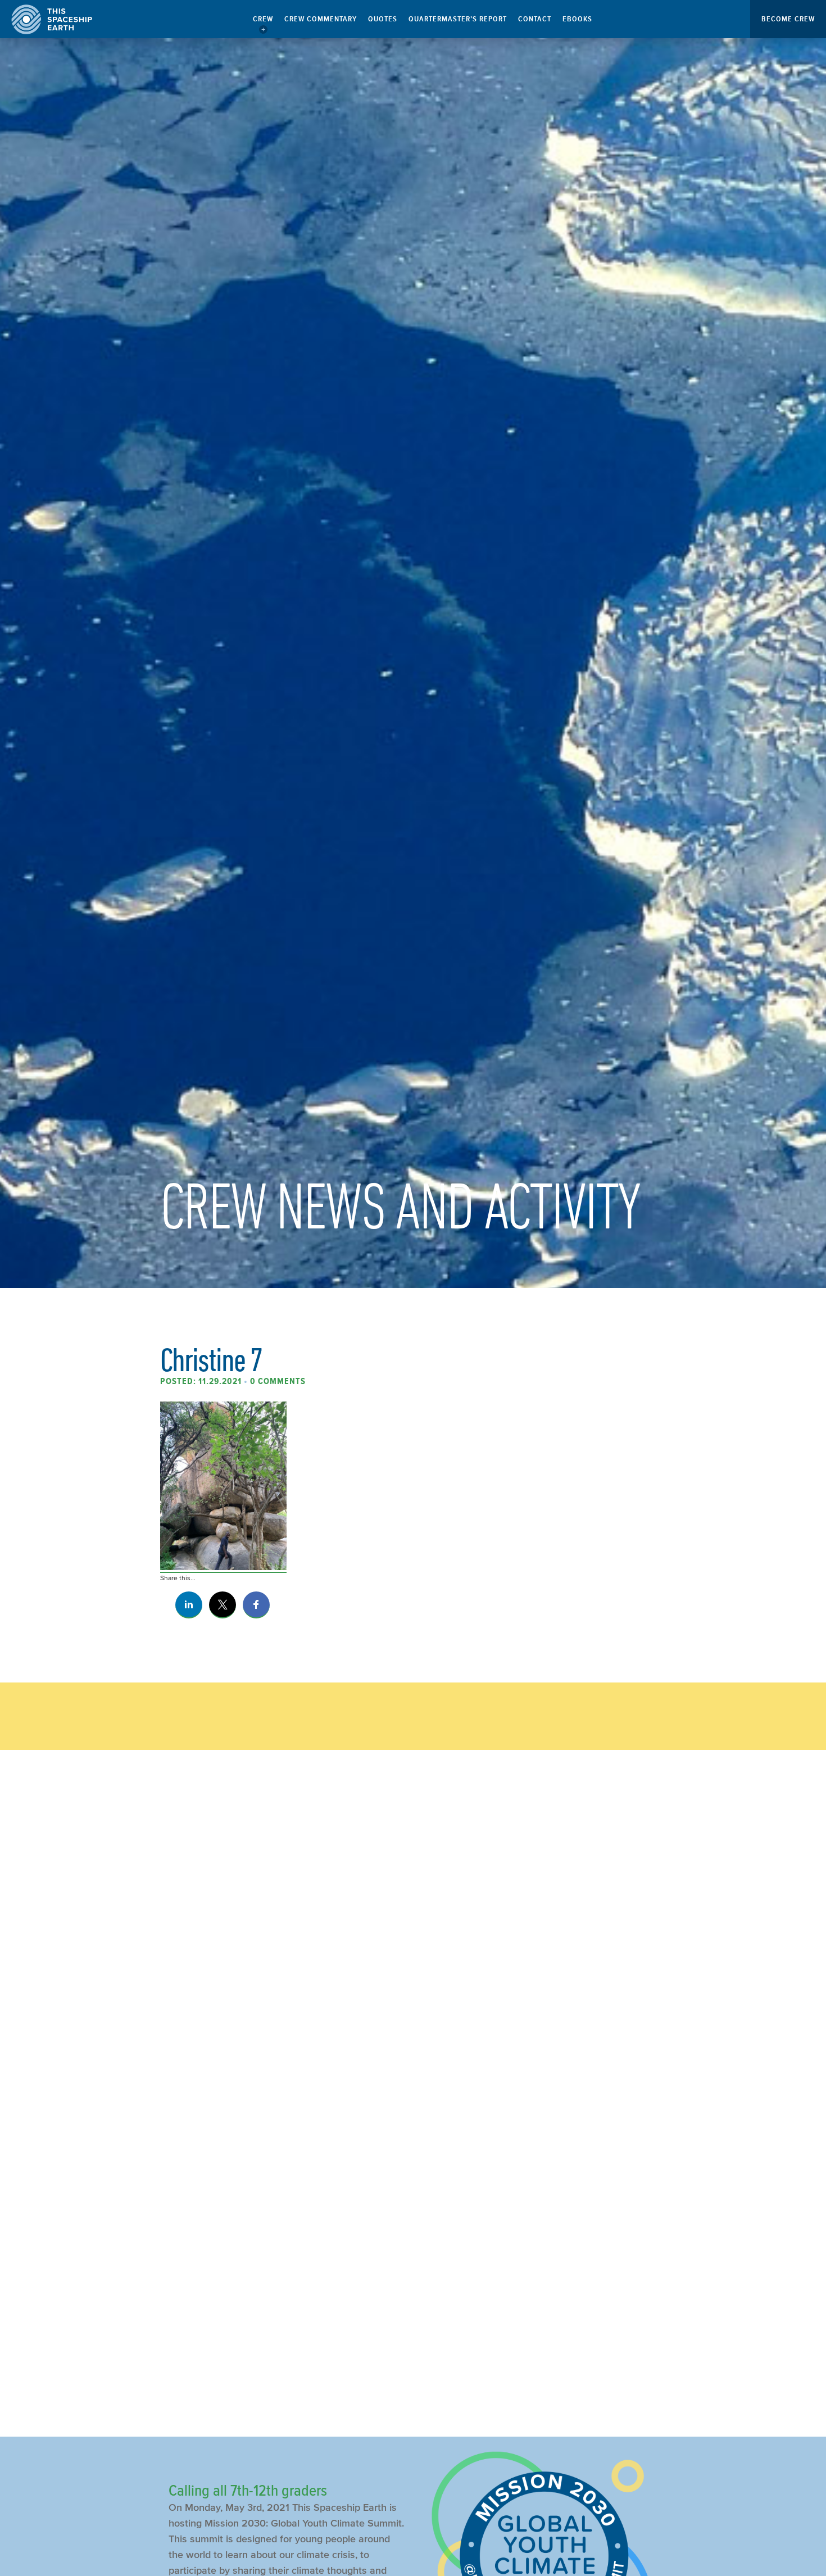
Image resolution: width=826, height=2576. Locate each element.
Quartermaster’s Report (458, 19)
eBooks (577, 19)
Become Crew (788, 19)
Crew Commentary (321, 19)
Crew (263, 19)
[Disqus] (413, 1947)
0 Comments (278, 1381)
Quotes (383, 19)
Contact (535, 19)
